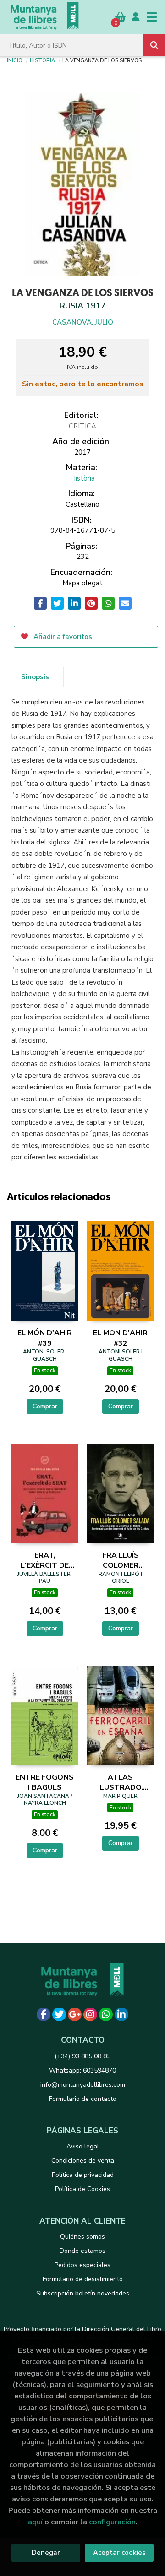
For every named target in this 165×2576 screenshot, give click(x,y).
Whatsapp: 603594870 (82, 2070)
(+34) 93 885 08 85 (82, 2056)
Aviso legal (83, 2146)
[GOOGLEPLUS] (75, 2014)
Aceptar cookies (119, 2553)
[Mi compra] (120, 17)
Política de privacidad (83, 2175)
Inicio (15, 60)
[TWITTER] (59, 2014)
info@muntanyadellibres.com (83, 2085)
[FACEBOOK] (44, 2014)
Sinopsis (35, 677)
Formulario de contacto (83, 2099)
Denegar (46, 2553)
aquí (35, 2522)
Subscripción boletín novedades (83, 2293)
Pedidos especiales (82, 2265)
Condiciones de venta (83, 2161)
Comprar (45, 1406)
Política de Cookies (82, 2189)
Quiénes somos (82, 2237)
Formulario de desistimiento (83, 2279)
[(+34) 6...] (106, 2014)
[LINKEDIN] (121, 2014)
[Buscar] (154, 45)
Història (42, 60)
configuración (112, 2522)
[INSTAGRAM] (90, 2014)
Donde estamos (82, 2251)
